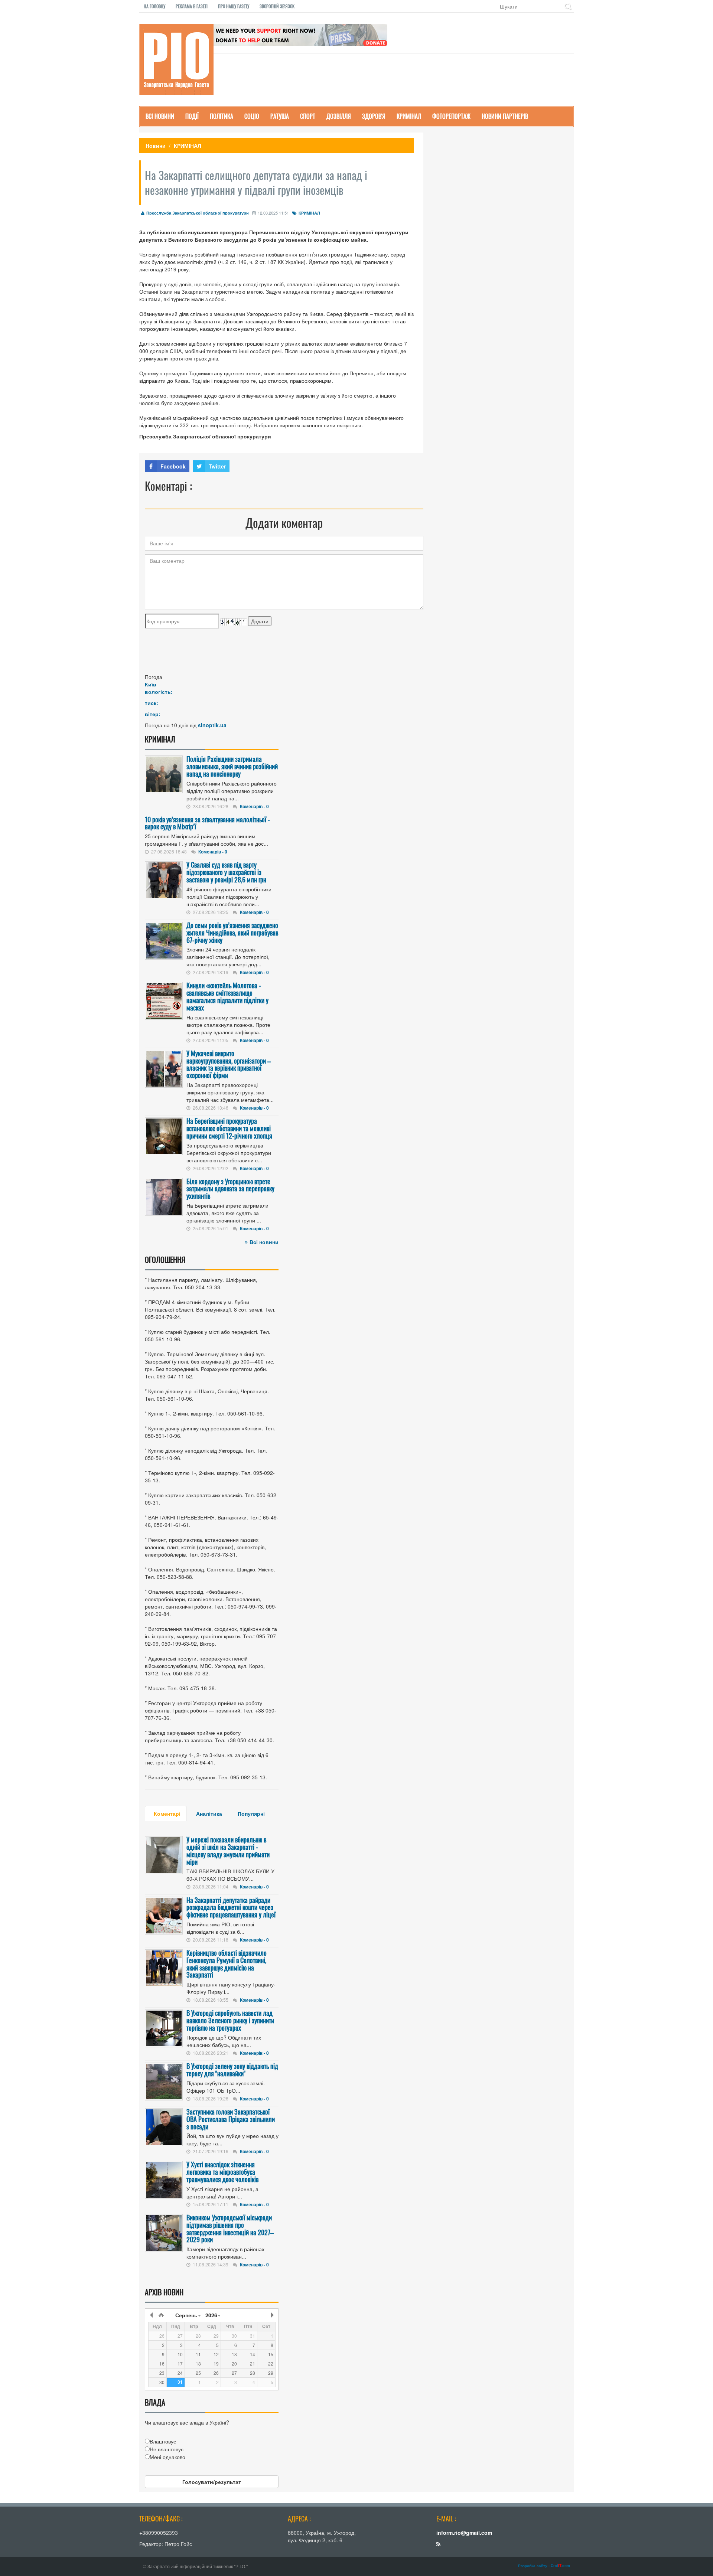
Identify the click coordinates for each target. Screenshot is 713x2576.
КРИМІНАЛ (409, 116)
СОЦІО (252, 116)
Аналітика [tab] (209, 1813)
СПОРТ (308, 116)
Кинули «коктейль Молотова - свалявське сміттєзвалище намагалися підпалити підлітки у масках (227, 996)
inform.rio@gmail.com (464, 2533)
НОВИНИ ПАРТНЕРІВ (505, 116)
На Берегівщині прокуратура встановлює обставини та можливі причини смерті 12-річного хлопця (229, 1128)
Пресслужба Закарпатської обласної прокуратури (198, 213)
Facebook (173, 466)
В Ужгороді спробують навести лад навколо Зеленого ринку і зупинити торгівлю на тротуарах (230, 2020)
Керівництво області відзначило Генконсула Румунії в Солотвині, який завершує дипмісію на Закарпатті (227, 1964)
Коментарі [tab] (167, 1813)
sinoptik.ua (212, 725)
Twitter (217, 466)
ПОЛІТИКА (222, 116)
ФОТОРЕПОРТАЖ (451, 116)
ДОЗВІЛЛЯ (339, 116)
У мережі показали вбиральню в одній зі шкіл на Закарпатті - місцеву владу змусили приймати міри (228, 1850)
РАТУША (280, 116)
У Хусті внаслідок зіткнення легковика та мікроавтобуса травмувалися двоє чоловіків (222, 2172)
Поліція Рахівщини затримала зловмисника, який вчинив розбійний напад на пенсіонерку (232, 766)
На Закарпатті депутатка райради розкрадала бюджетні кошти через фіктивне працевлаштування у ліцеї (231, 1907)
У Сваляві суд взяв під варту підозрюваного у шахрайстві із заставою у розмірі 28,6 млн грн (226, 872)
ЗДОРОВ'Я (374, 116)
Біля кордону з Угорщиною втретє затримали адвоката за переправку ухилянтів (230, 1189)
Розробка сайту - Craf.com (544, 2566)
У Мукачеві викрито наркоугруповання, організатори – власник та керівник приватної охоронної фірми (229, 1064)
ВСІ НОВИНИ (160, 116)
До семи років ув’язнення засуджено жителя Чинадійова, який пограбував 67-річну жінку (232, 933)
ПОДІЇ (192, 116)
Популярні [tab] (251, 1813)
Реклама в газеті (192, 6)
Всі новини (264, 1242)
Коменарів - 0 (254, 806)
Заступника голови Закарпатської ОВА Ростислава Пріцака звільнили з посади (231, 2119)
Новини (156, 146)
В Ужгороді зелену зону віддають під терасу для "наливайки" (232, 2070)
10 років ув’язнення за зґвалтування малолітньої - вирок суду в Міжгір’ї (207, 823)
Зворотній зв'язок (277, 6)
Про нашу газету (234, 6)
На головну (154, 6)
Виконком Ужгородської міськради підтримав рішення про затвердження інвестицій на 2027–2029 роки (230, 2228)
